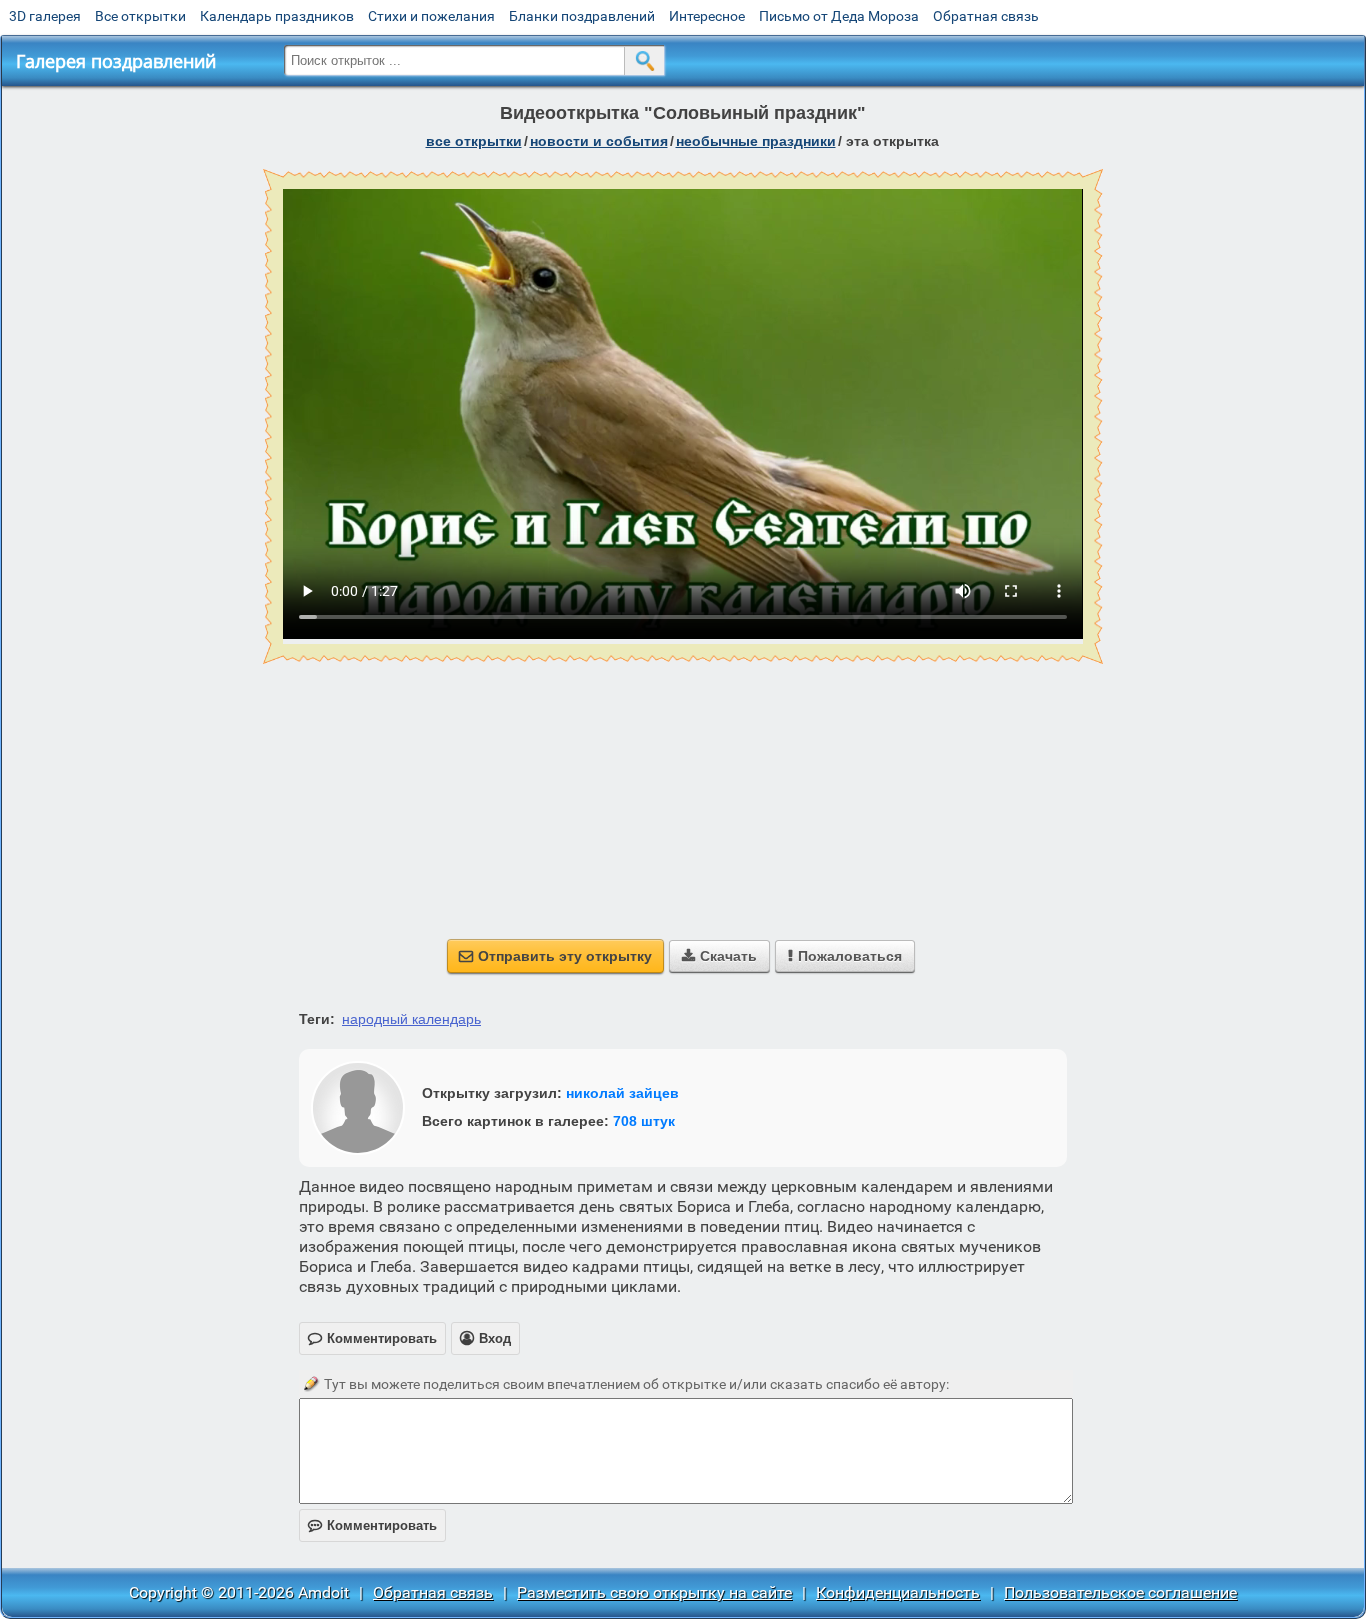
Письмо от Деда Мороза (839, 16)
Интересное (707, 16)
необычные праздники (756, 141)
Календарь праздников (277, 16)
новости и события (599, 141)
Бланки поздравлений (582, 16)
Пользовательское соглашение (1120, 1592)
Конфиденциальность (898, 1592)
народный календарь (411, 1019)
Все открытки (140, 16)
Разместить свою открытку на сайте (654, 1592)
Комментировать (372, 1525)
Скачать (719, 956)
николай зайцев (622, 1093)
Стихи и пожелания (431, 16)
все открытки (474, 141)
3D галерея (45, 16)
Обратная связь (986, 16)
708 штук (644, 1121)
